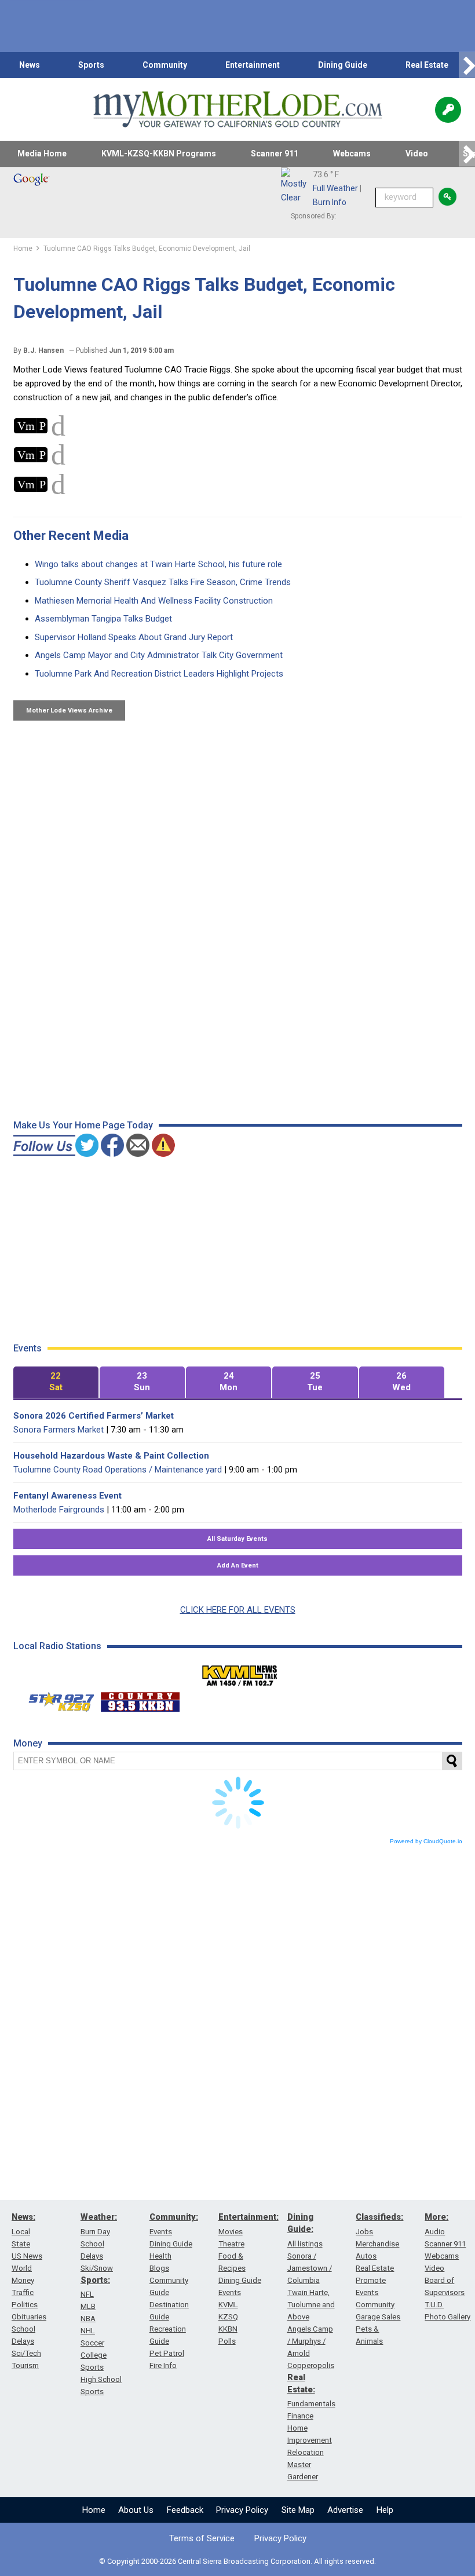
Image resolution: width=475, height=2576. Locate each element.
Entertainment (253, 65)
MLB (88, 2306)
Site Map (298, 2510)
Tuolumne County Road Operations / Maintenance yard (118, 1470)
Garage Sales (378, 2317)
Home (94, 2510)
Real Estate (427, 65)
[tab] (56, 1382)
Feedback (185, 2510)
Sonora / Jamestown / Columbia (310, 2268)
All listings (305, 2244)
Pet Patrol (167, 2353)
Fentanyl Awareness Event (67, 1496)
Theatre (231, 2244)
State (21, 2244)
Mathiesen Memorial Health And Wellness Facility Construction (154, 601)
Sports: (95, 2280)
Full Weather (335, 188)
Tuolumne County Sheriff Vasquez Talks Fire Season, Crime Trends (163, 582)
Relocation (306, 2452)
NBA (88, 2319)
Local (21, 2232)
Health (160, 2256)
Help (385, 2510)
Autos (366, 2256)
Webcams (352, 154)
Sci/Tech (26, 2353)
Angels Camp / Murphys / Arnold (310, 2341)
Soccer (92, 2343)
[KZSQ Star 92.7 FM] (56, 1699)
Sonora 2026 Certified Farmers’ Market (94, 1416)
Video (417, 154)
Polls (227, 2341)
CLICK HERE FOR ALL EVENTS (238, 1610)
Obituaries (29, 2317)
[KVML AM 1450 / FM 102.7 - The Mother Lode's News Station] (240, 1672)
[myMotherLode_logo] (237, 109)
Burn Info (330, 202)
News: (23, 2217)
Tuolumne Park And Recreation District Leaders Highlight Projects (159, 674)
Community (165, 65)
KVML (228, 2305)
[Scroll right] (467, 65)
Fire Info (163, 2365)
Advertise (345, 2510)
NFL (87, 2294)
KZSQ (228, 2317)
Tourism (25, 2365)
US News (27, 2256)
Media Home (42, 154)
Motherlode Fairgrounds (59, 1510)
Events (161, 2232)
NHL (88, 2331)
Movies (231, 2232)
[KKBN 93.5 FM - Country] (140, 1699)
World (22, 2268)
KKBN (228, 2329)
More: (436, 2217)
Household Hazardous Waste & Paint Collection (111, 1456)
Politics (25, 2305)
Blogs (159, 2268)
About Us (136, 2510)
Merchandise (377, 2244)
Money (23, 2280)
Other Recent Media (71, 536)
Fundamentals (311, 2404)
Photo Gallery (447, 2317)
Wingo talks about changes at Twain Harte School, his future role (158, 564)
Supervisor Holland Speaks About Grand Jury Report (134, 637)
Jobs (364, 2232)
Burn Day (95, 2232)
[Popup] (448, 110)
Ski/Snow (97, 2268)
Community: (174, 2217)
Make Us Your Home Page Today (83, 1125)
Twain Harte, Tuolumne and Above (311, 2305)
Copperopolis (311, 2365)
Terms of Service (202, 2538)
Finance (300, 2416)
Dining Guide (343, 65)
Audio (435, 2232)
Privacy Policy (242, 2510)
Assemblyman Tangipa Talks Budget (103, 619)
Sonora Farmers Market (59, 1430)
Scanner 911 (275, 154)
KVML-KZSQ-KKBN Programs (159, 154)
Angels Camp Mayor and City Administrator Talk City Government (159, 655)
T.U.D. (434, 2305)
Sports (91, 65)
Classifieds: (379, 2217)
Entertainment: (249, 2217)
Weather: (99, 2217)
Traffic (23, 2292)
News (30, 65)
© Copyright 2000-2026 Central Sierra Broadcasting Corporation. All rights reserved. (237, 2561)
